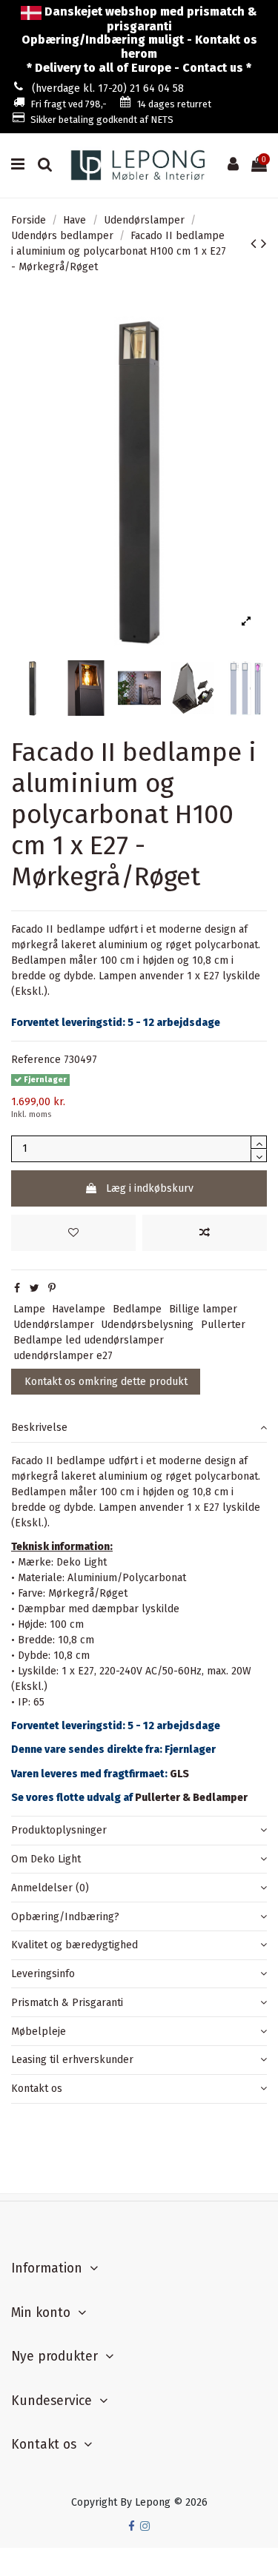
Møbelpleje (39, 2032)
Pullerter (223, 1325)
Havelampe (79, 1309)
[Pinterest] (52, 1288)
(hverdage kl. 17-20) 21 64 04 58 (108, 88)
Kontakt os (37, 2089)
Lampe (29, 1309)
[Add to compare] (205, 1233)
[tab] (139, 1428)
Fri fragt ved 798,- (69, 104)
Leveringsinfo (43, 1974)
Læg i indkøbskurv (150, 1188)
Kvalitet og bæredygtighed (75, 1945)
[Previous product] (256, 244)
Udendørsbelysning (147, 1325)
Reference (36, 1060)
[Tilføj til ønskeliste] (73, 1233)
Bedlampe (137, 1309)
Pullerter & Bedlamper (191, 1798)
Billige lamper (203, 1309)
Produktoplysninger (59, 1830)
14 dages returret (174, 104)
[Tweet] (34, 1288)
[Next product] (264, 244)
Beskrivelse (39, 1428)
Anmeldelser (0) (50, 1888)
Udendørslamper (54, 1325)
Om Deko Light (46, 1859)
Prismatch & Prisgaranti (67, 2003)
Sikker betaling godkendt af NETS (102, 120)
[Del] (17, 1288)
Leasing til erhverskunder (72, 2060)
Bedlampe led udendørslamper (89, 1340)
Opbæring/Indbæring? (65, 1917)
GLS (179, 1774)
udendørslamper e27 (63, 1356)
